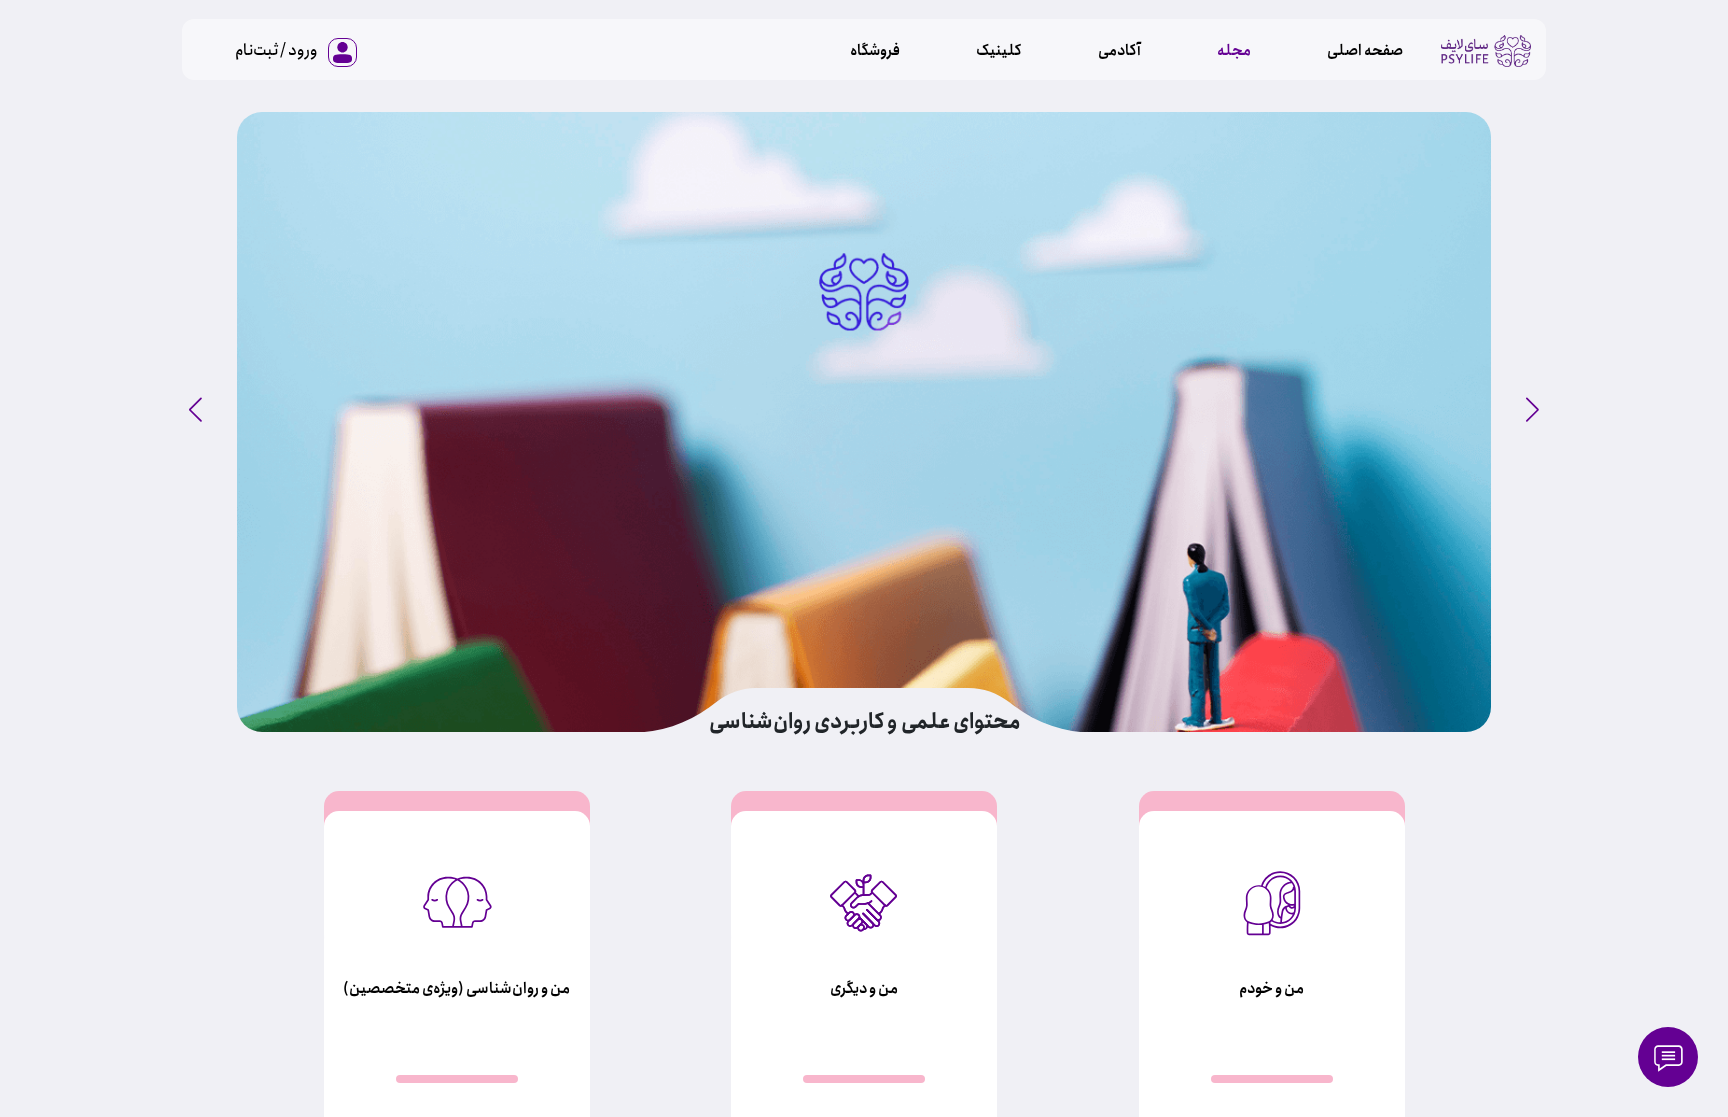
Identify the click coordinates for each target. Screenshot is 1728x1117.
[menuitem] (1365, 51)
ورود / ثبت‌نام (276, 50)
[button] (195, 410)
